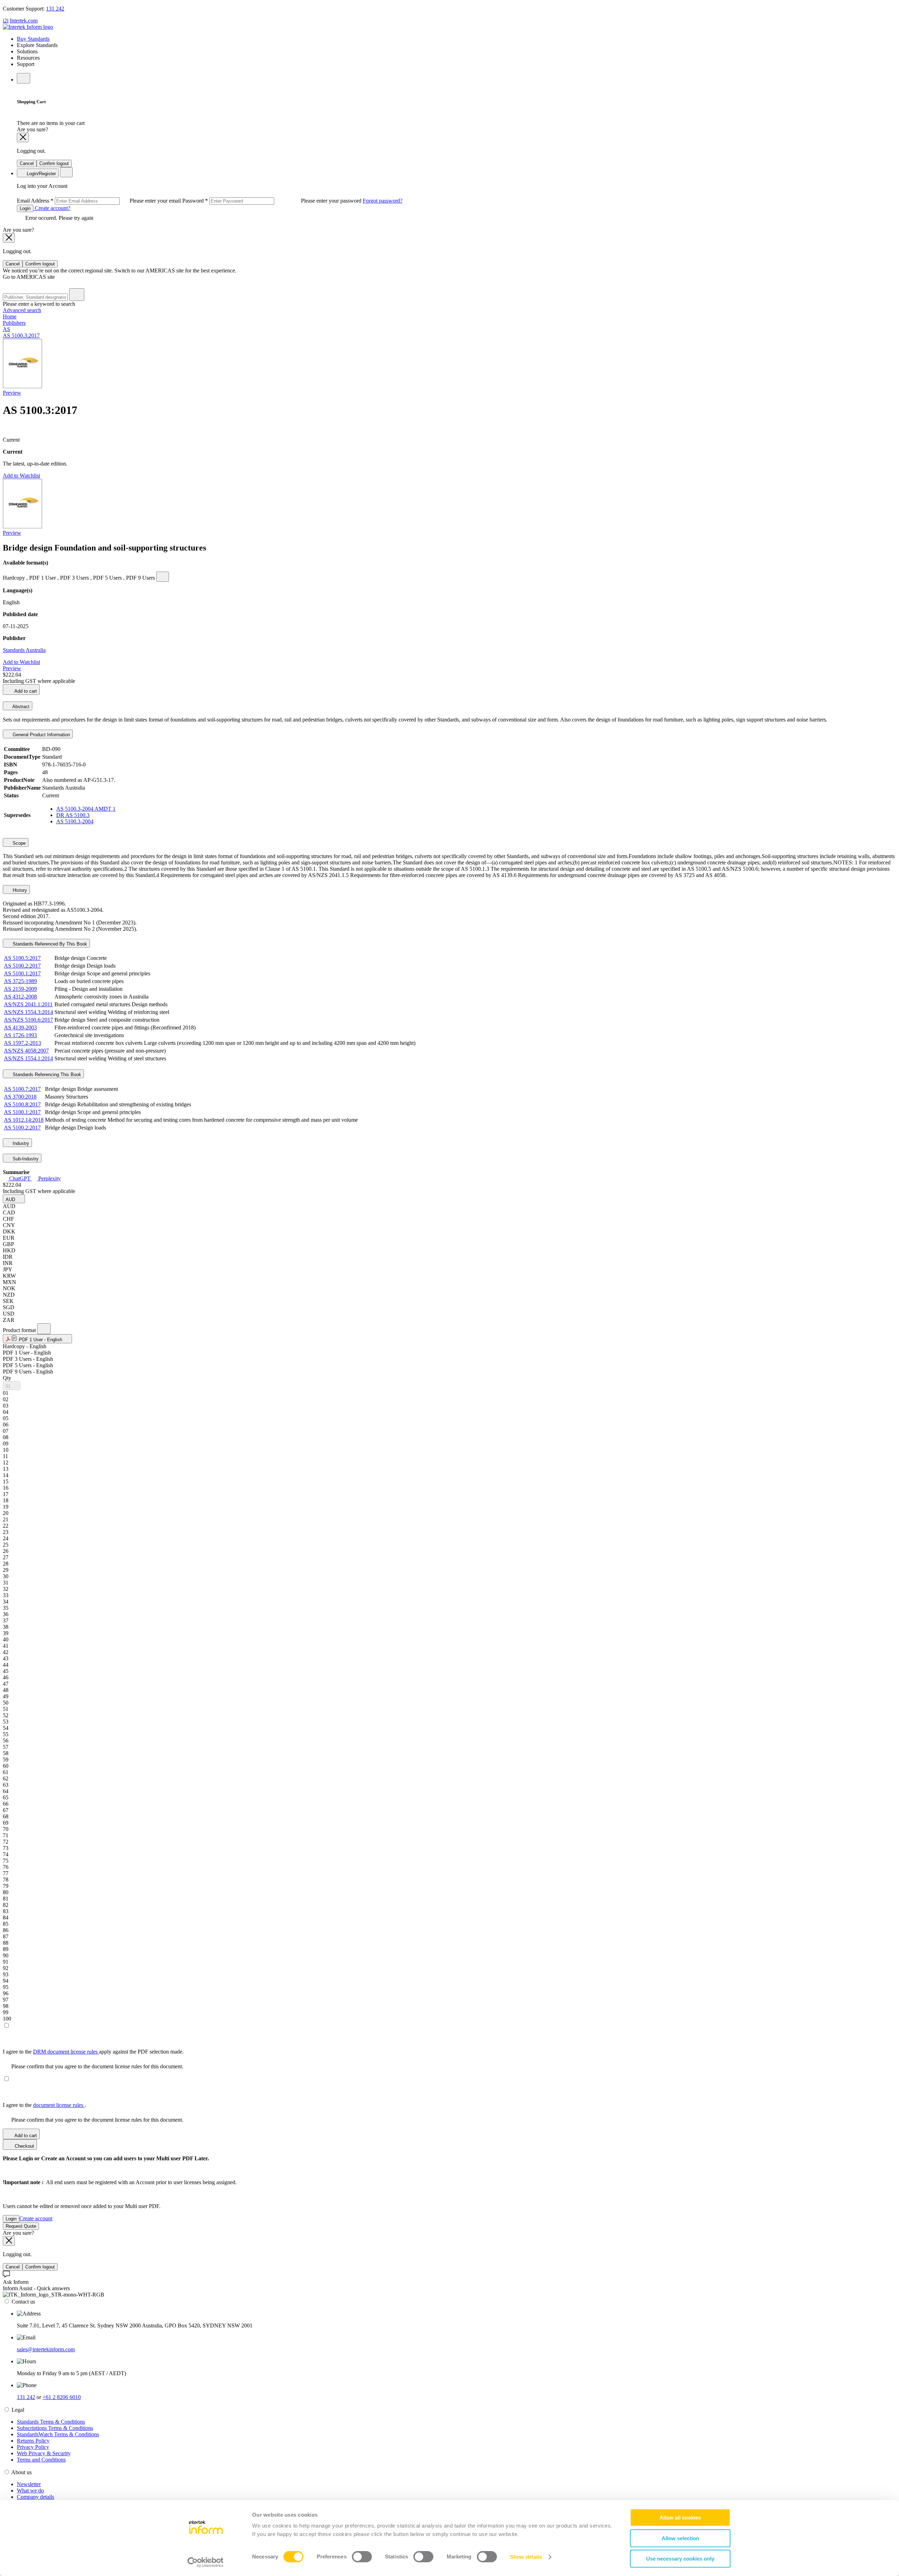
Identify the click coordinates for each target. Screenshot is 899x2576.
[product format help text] (44, 1329)
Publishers (14, 323)
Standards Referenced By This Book (49, 944)
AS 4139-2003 (20, 1027)
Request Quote (21, 2226)
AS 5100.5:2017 (22, 958)
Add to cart (25, 691)
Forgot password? (383, 201)
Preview (12, 393)
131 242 (55, 9)
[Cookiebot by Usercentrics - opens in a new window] (206, 2562)
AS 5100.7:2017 (22, 1089)
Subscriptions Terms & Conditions (55, 2428)
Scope (18, 843)
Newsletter (29, 2484)
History (19, 890)
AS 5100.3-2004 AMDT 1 (86, 809)
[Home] (28, 27)
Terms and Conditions (41, 2460)
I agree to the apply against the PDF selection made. (93, 2052)
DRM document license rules (66, 2052)
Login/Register (41, 174)
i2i (6, 21)
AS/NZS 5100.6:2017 (28, 1020)
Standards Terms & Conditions (51, 2422)
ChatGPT (20, 1178)
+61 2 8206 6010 (62, 2397)
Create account (36, 2218)
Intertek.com (24, 21)
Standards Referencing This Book (46, 1075)
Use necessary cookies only (680, 2559)
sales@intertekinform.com (46, 2349)
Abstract (20, 707)
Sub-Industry (25, 1159)
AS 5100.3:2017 (21, 335)
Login (25, 208)
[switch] (362, 2557)
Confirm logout (54, 163)
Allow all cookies (680, 2518)
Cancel (27, 163)
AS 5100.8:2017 (22, 1104)
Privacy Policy (33, 2447)
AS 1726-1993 (20, 1035)
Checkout (24, 2146)
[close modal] (23, 137)
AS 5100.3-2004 (75, 821)
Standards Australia (24, 650)
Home (10, 317)
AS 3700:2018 (20, 1097)
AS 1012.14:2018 (24, 1120)
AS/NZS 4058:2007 (26, 1051)
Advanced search (22, 310)
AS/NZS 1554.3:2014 (28, 1012)
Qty (7, 1378)
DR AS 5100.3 (73, 815)
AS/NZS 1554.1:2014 (28, 1058)
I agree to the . (44, 2105)
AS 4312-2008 (20, 997)
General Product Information (41, 735)
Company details (35, 2497)
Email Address (100, 201)
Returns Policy (33, 2441)
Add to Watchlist (21, 476)
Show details (526, 2557)
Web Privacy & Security (44, 2453)
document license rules (59, 2105)
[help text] (163, 577)
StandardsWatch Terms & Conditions (58, 2434)
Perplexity (49, 1178)
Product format (20, 1330)
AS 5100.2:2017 (22, 966)
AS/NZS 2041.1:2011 (28, 1004)
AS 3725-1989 (20, 981)
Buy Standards (33, 39)
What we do (30, 2491)
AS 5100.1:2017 (22, 973)
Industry (20, 1143)
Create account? (52, 208)
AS (6, 329)
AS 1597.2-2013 (22, 1043)
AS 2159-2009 (20, 989)
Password (273, 201)
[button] (14, 1199)
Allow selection (680, 2538)
